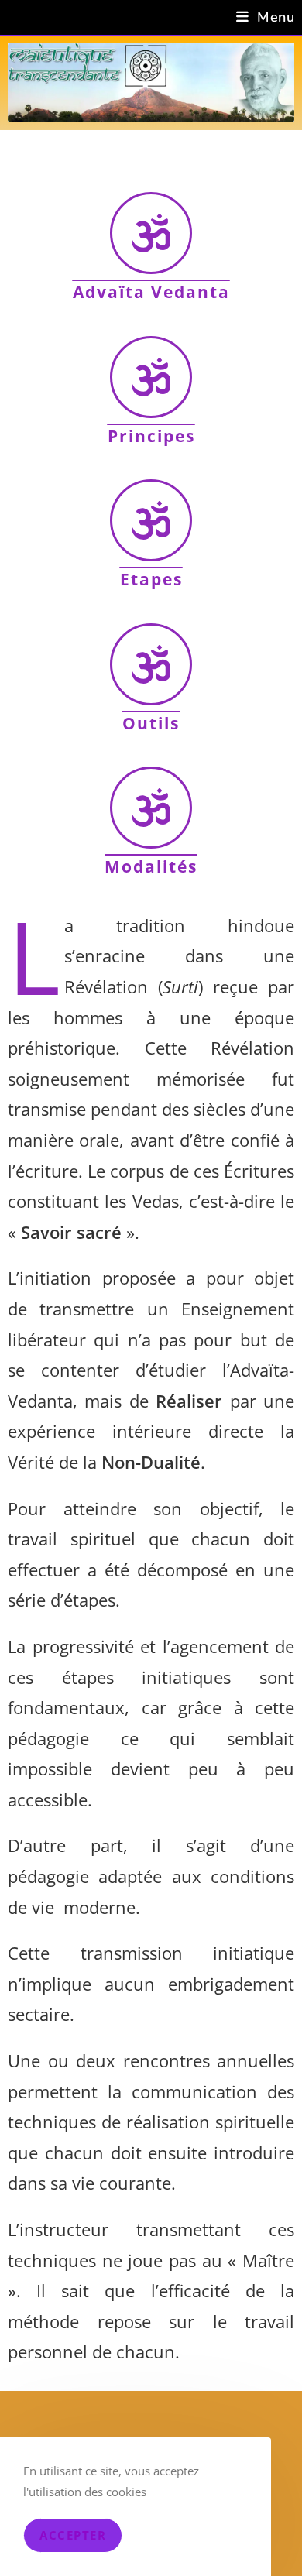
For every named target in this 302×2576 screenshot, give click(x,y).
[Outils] (151, 664)
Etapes (151, 579)
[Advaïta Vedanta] (151, 233)
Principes (151, 436)
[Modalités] (151, 808)
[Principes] (151, 377)
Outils (151, 723)
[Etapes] (151, 520)
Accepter (73, 2535)
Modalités (151, 866)
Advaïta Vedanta (151, 292)
